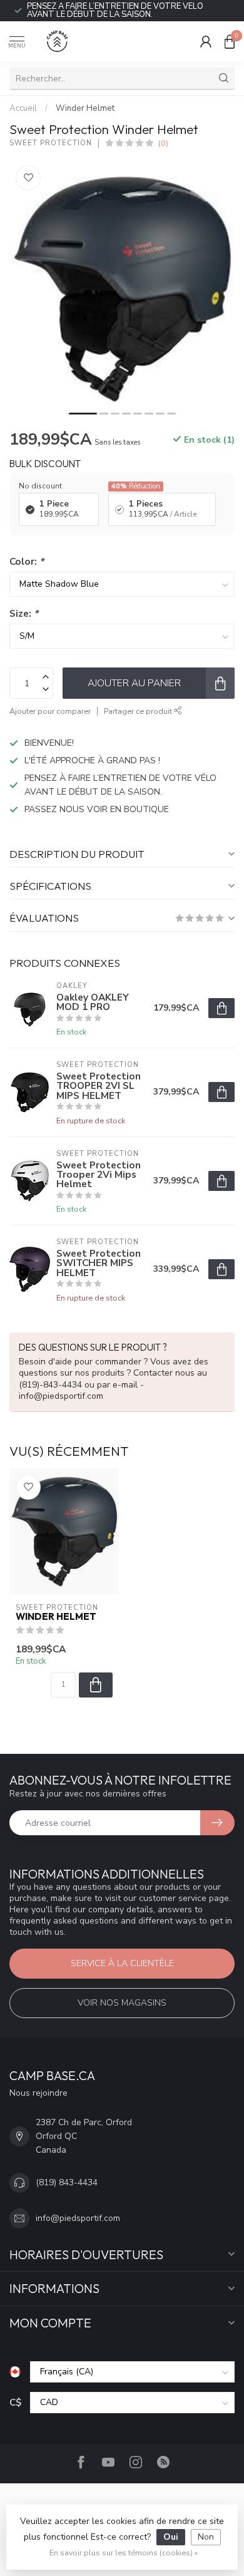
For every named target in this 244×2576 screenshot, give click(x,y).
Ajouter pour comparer (50, 711)
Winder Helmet (85, 108)
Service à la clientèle (122, 1963)
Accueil (23, 108)
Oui (171, 2537)
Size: (24, 613)
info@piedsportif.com (78, 2218)
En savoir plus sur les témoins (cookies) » (124, 2553)
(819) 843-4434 (67, 2182)
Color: (27, 561)
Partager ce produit (139, 711)
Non (206, 2537)
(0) (163, 143)
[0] (230, 41)
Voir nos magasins (122, 2003)
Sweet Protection (51, 143)
